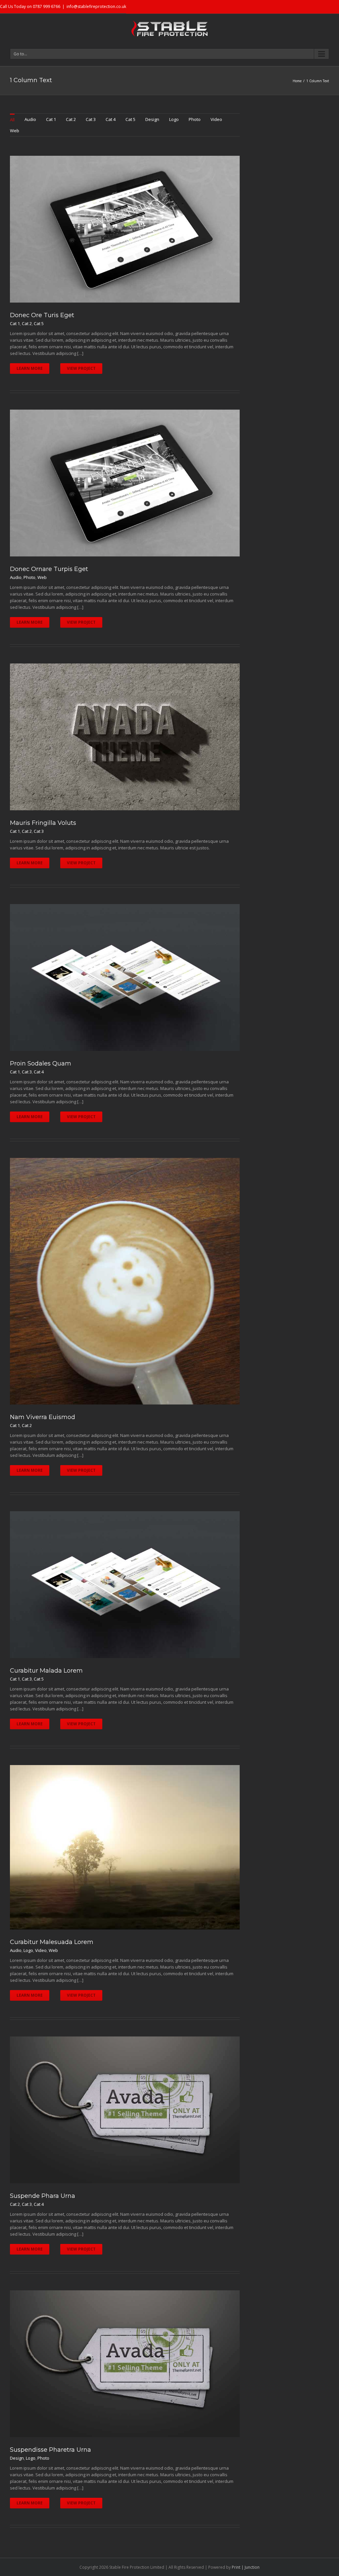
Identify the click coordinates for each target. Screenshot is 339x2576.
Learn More (30, 368)
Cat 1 (51, 119)
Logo (174, 119)
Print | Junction (246, 2567)
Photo (195, 119)
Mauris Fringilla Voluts (43, 823)
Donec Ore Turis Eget (42, 315)
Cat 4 (111, 119)
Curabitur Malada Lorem (46, 1671)
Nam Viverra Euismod (43, 1417)
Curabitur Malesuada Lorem (52, 1942)
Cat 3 (91, 119)
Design (152, 119)
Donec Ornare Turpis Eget (49, 569)
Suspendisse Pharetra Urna (50, 2450)
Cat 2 (71, 119)
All (12, 120)
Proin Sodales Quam (41, 1063)
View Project (81, 368)
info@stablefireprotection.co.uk (96, 6)
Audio (30, 119)
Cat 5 (130, 119)
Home (297, 81)
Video (216, 119)
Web (15, 131)
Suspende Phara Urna (43, 2196)
